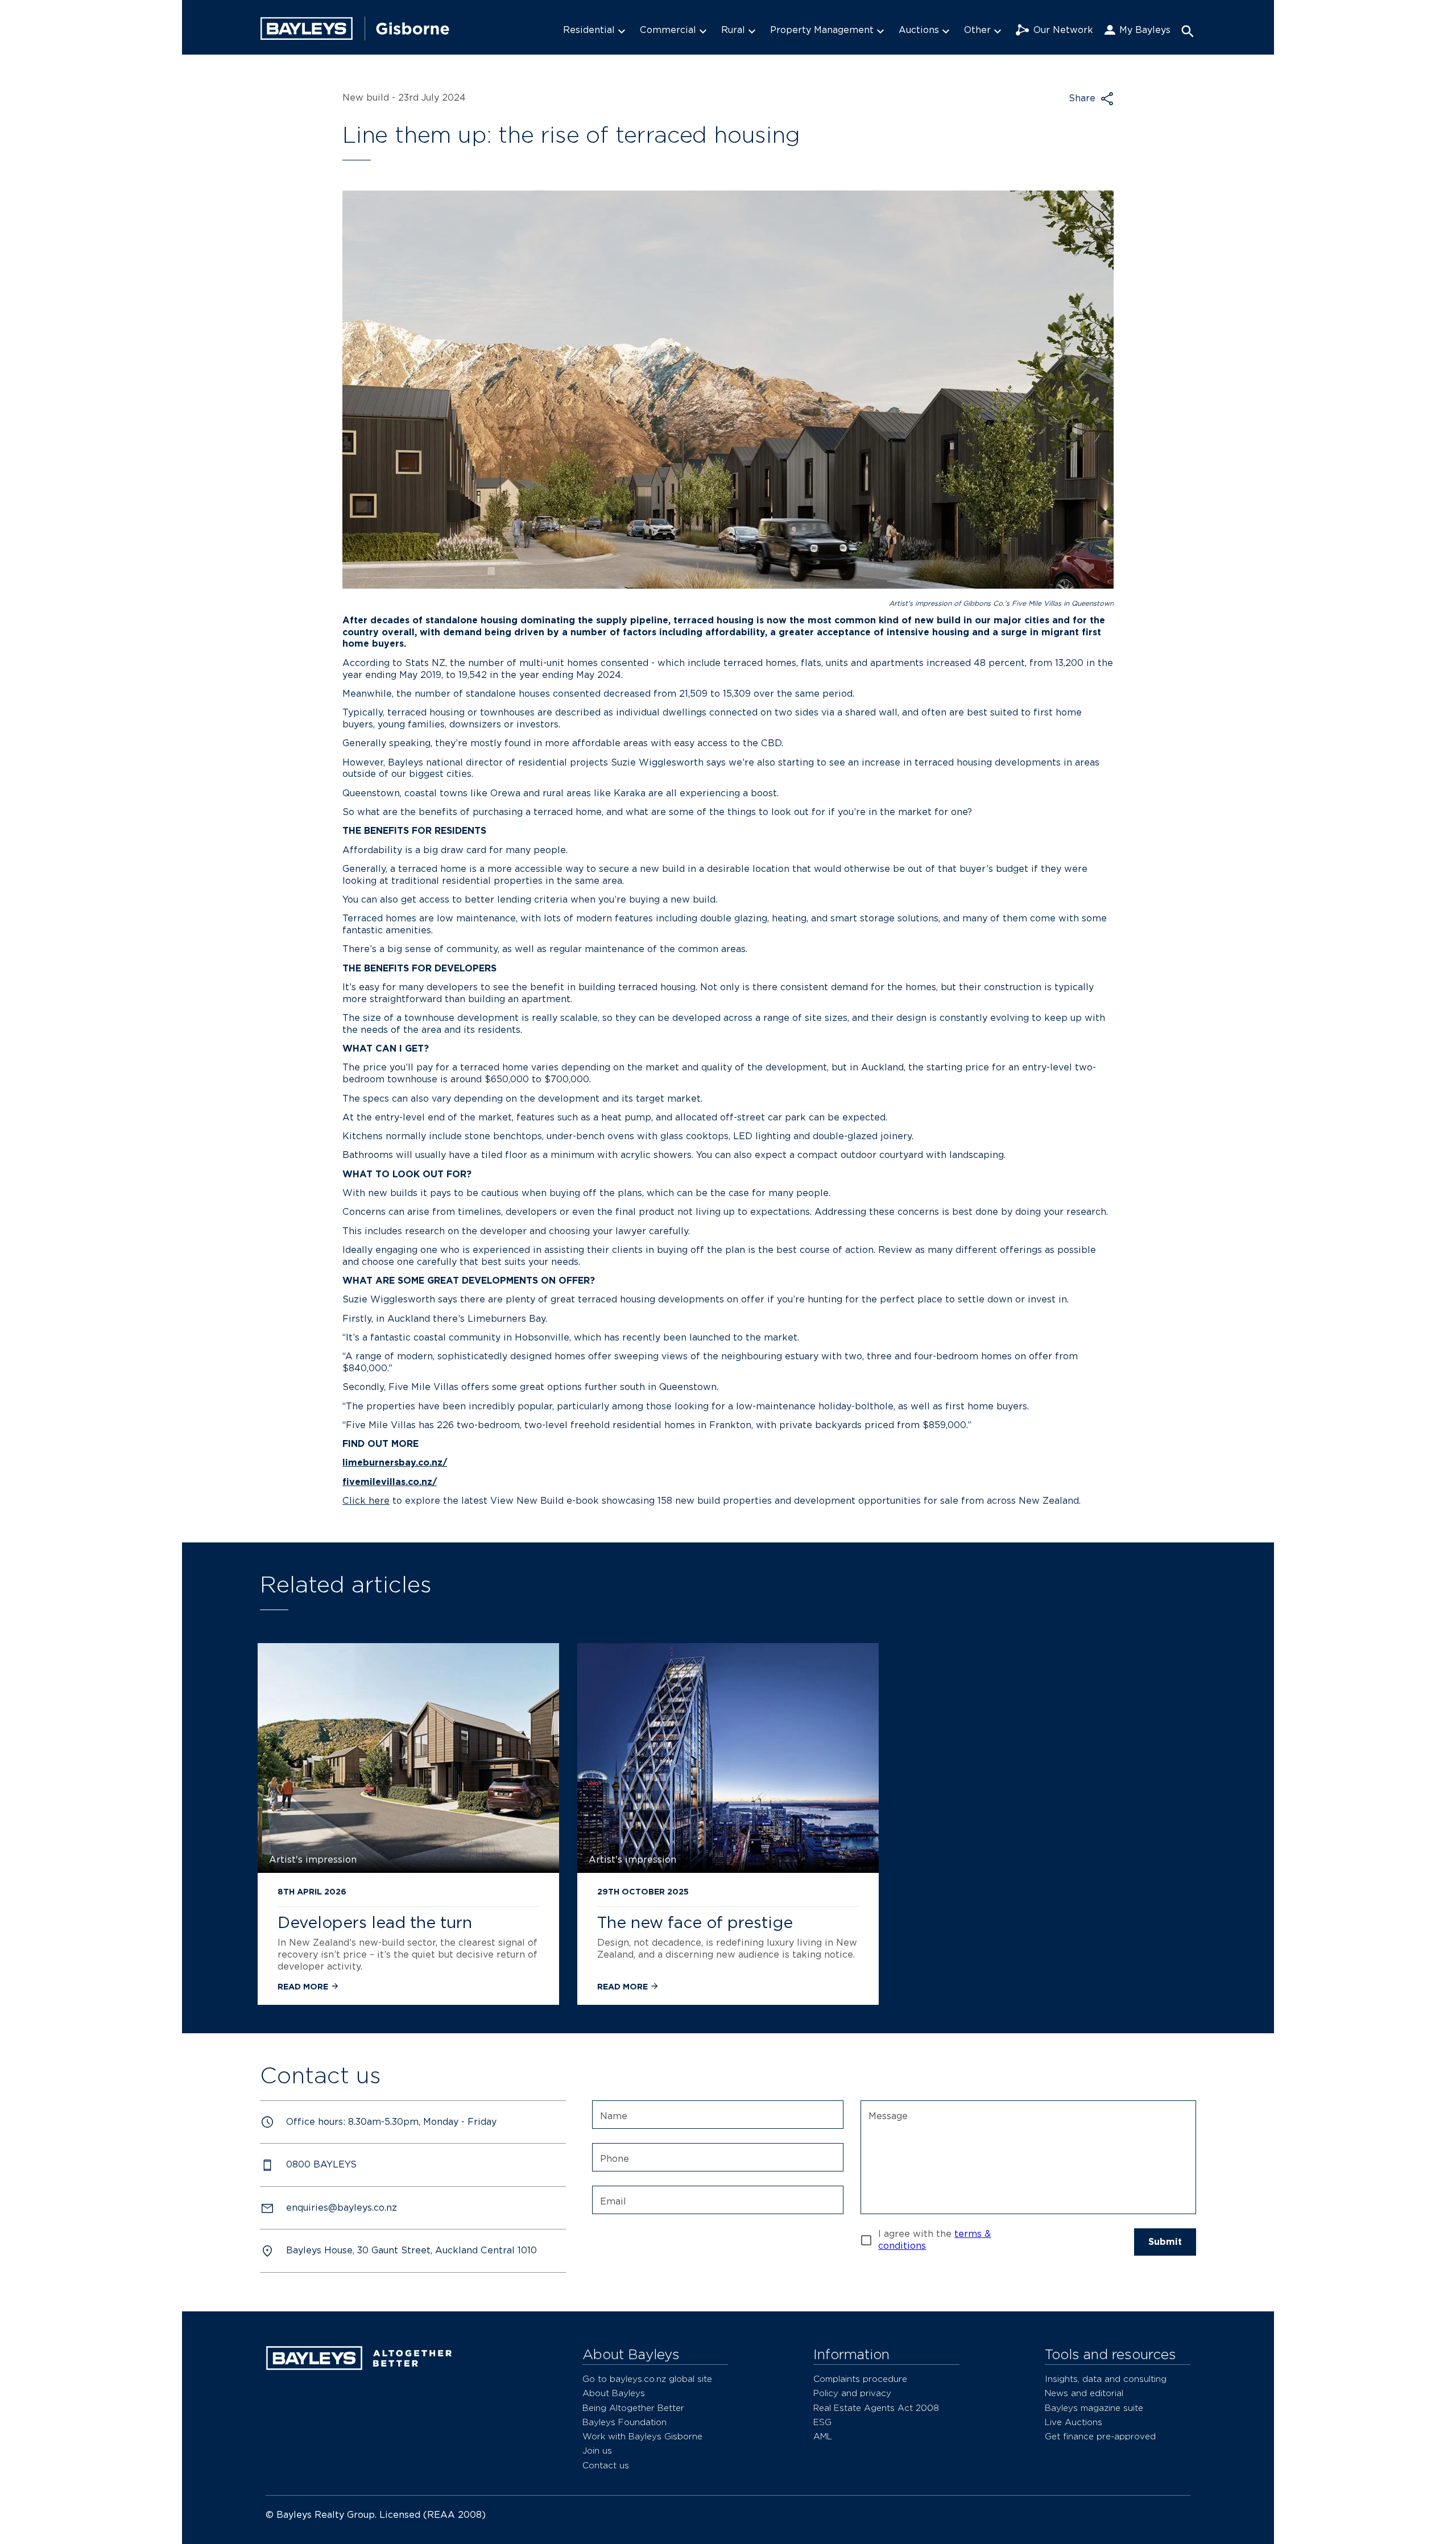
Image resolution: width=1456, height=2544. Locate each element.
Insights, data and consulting (1106, 2379)
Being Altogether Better (633, 2408)
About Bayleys (614, 2393)
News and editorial (1084, 2393)
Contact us (606, 2465)
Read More (304, 1986)
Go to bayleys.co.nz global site (647, 2379)
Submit (1165, 2242)
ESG (822, 2422)
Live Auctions (1074, 2422)
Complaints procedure (860, 2379)
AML (823, 2436)
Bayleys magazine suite (1094, 2408)
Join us (597, 2450)
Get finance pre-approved (1100, 2436)
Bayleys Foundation (624, 2422)
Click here (366, 1501)
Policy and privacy (852, 2393)
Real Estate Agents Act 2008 (876, 2408)
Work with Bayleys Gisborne (642, 2436)
